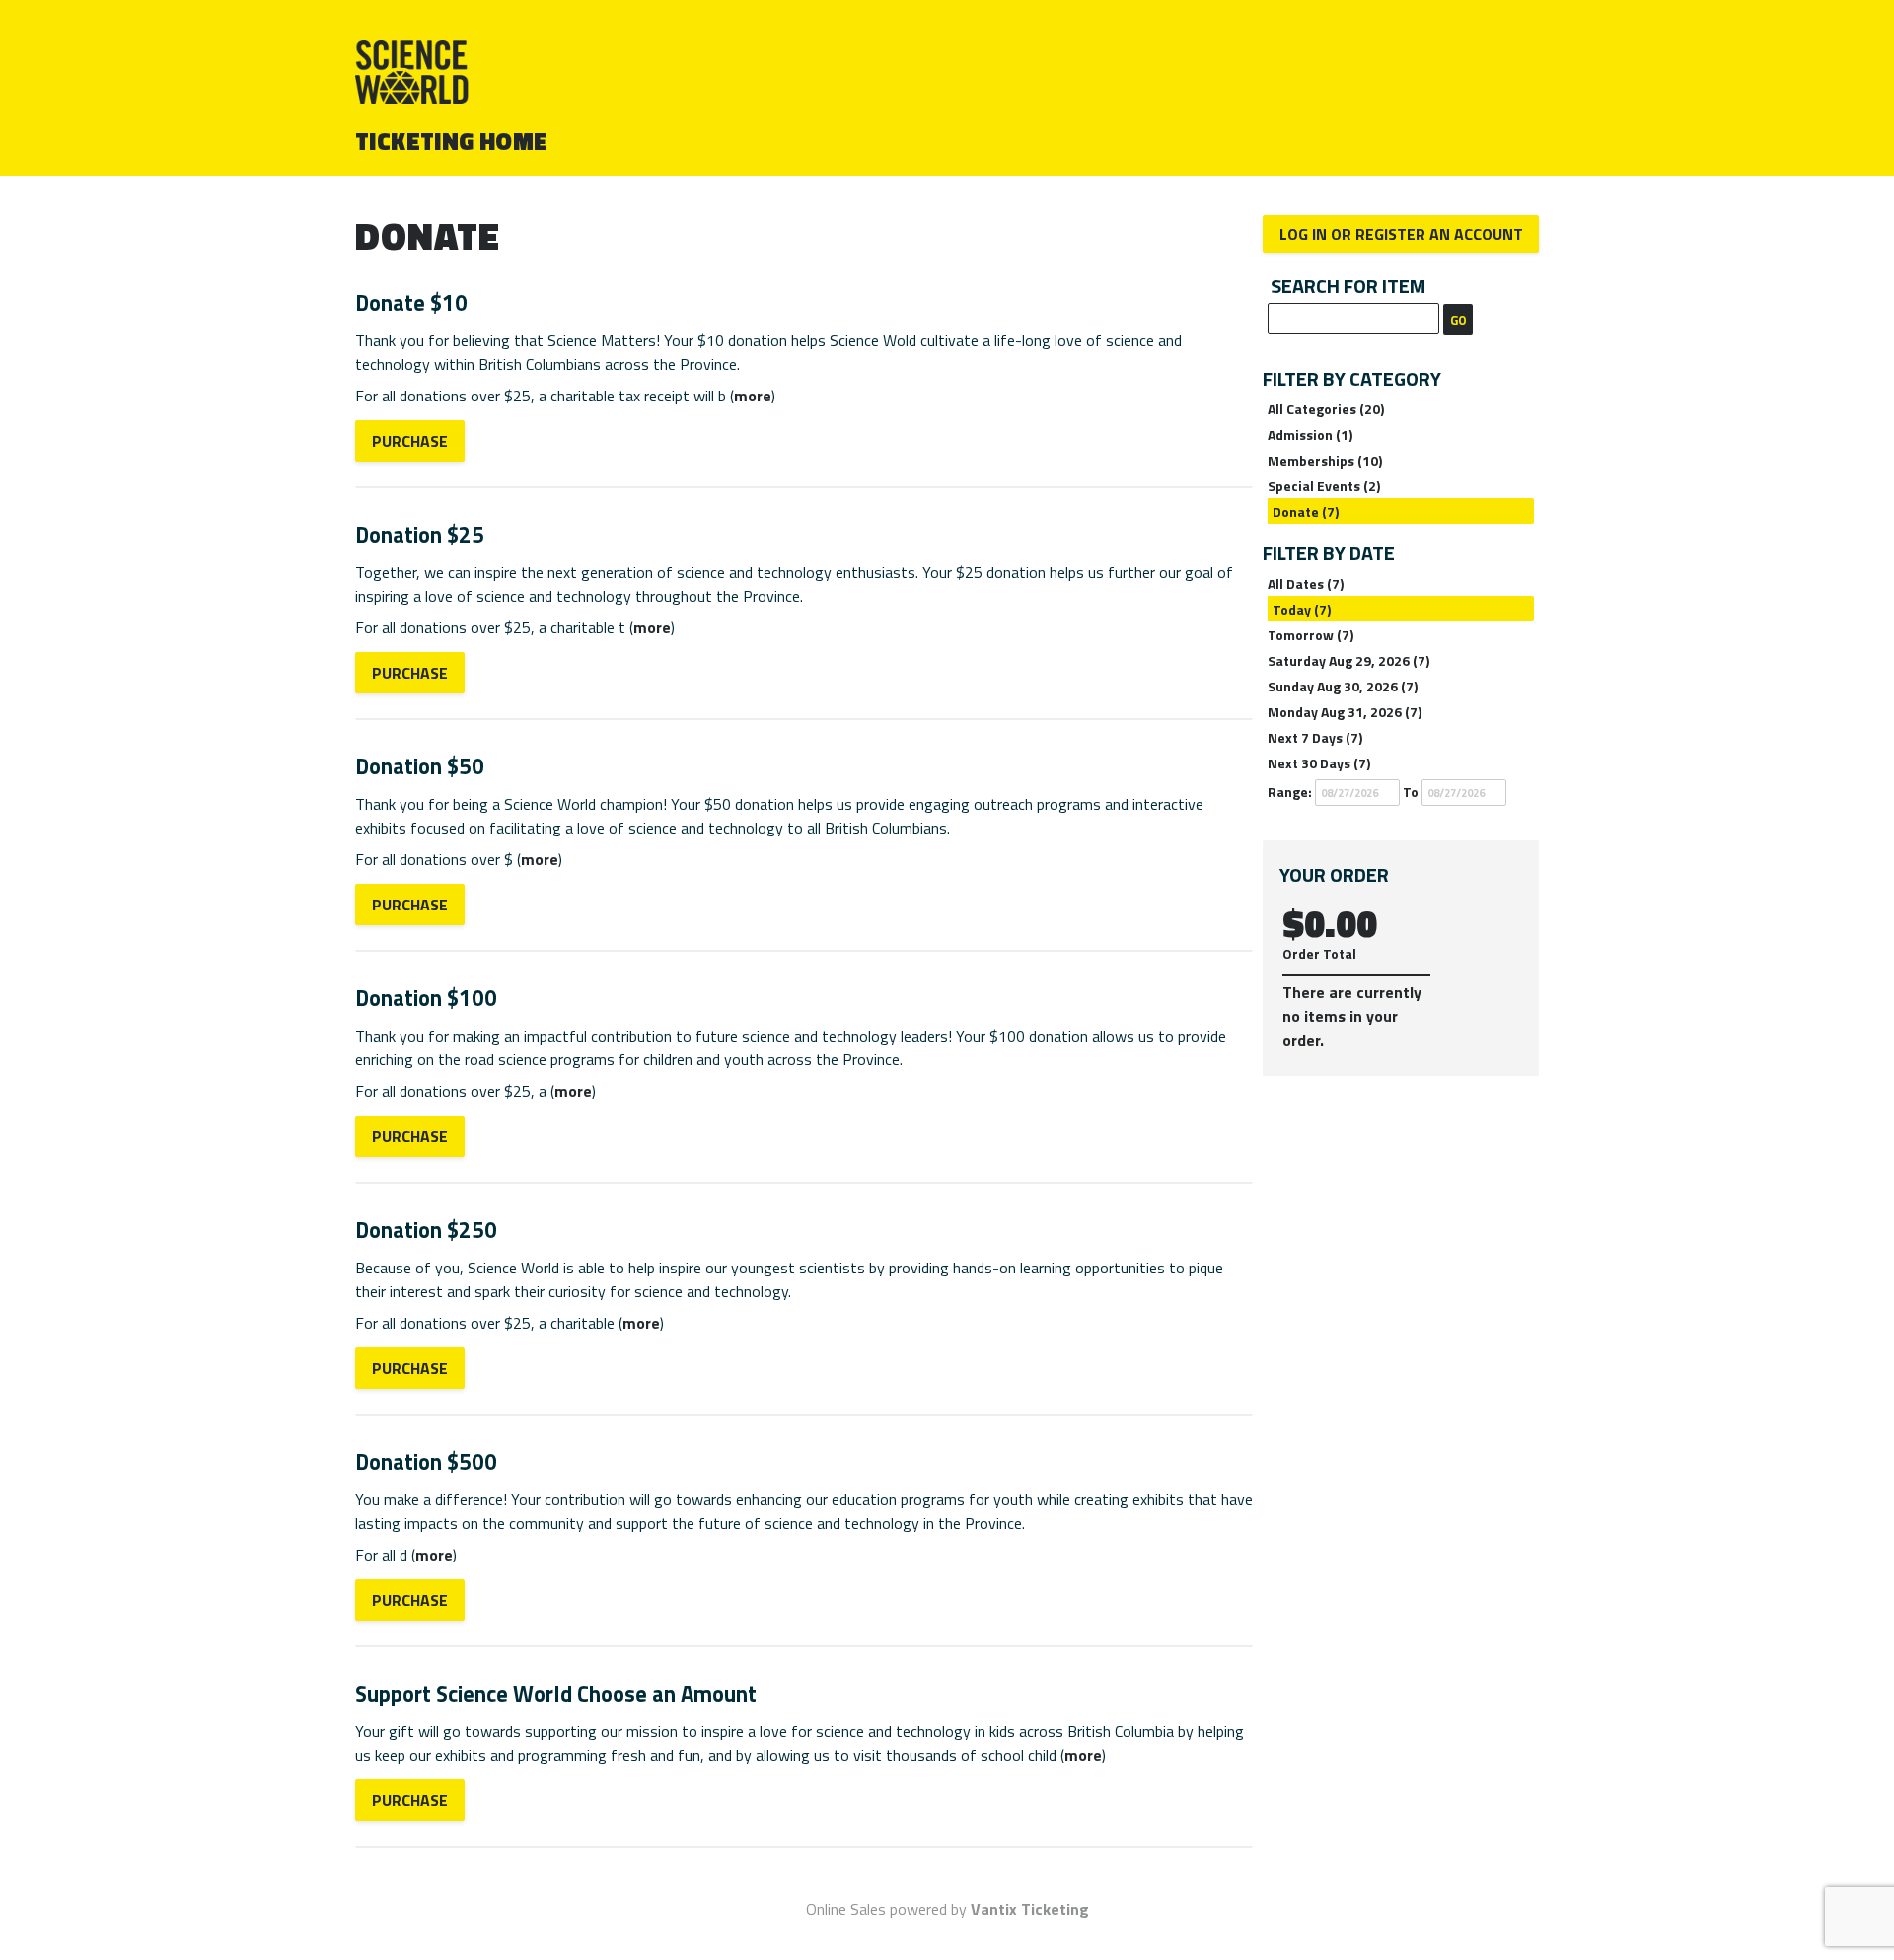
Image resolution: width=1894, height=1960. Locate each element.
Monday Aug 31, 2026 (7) (1345, 712)
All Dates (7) (1306, 583)
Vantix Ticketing (1030, 1909)
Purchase (410, 441)
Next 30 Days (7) (1319, 763)
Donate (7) (1306, 511)
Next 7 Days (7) (1315, 737)
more (753, 396)
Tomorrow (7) (1311, 635)
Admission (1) (1310, 435)
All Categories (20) (1326, 409)
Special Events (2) (1324, 486)
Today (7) (1302, 609)
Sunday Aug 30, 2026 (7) (1343, 686)
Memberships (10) (1325, 460)
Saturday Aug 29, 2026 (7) (1348, 660)
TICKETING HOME (452, 141)
